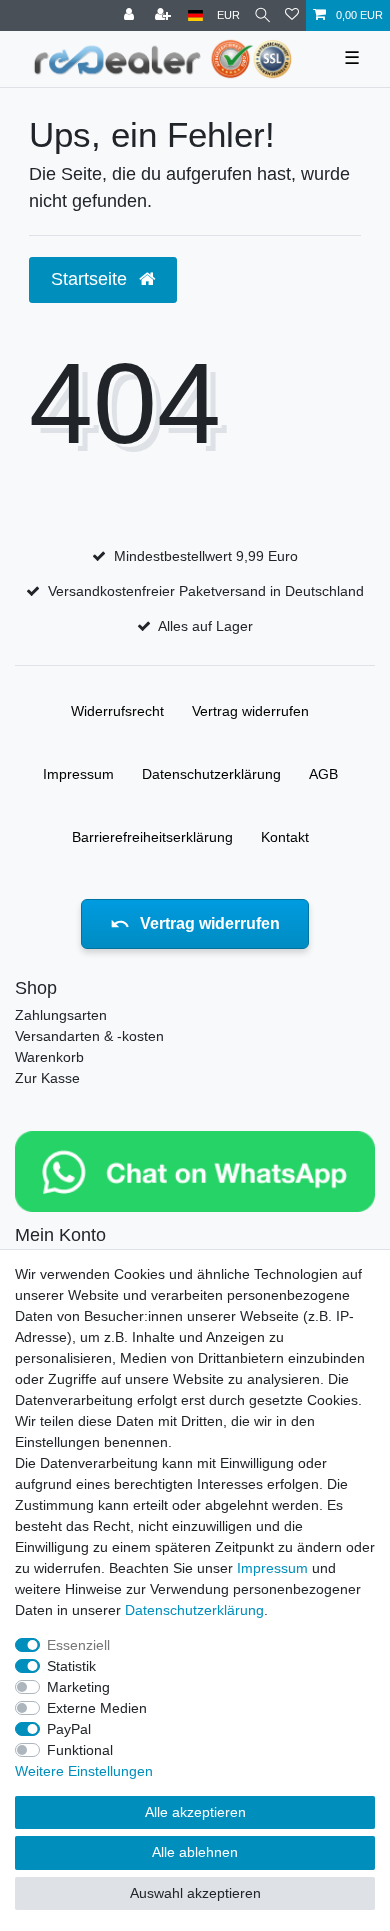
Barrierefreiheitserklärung (152, 837)
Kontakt (285, 837)
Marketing (78, 1687)
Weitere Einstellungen (84, 1771)
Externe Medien (97, 1708)
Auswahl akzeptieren (195, 1893)
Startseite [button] (91, 279)
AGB (323, 774)
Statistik (71, 1666)
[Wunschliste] (292, 15)
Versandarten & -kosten (89, 1036)
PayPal (69, 1729)
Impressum (78, 774)
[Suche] (262, 15)
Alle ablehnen (195, 1852)
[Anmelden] (131, 15)
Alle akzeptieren (195, 1812)
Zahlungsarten (61, 1015)
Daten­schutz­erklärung (211, 774)
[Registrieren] (165, 15)
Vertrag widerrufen (250, 711)
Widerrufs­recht (117, 711)
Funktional (80, 1750)
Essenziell (78, 1645)
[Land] (195, 15)
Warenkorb (49, 1057)
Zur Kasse (47, 1078)
